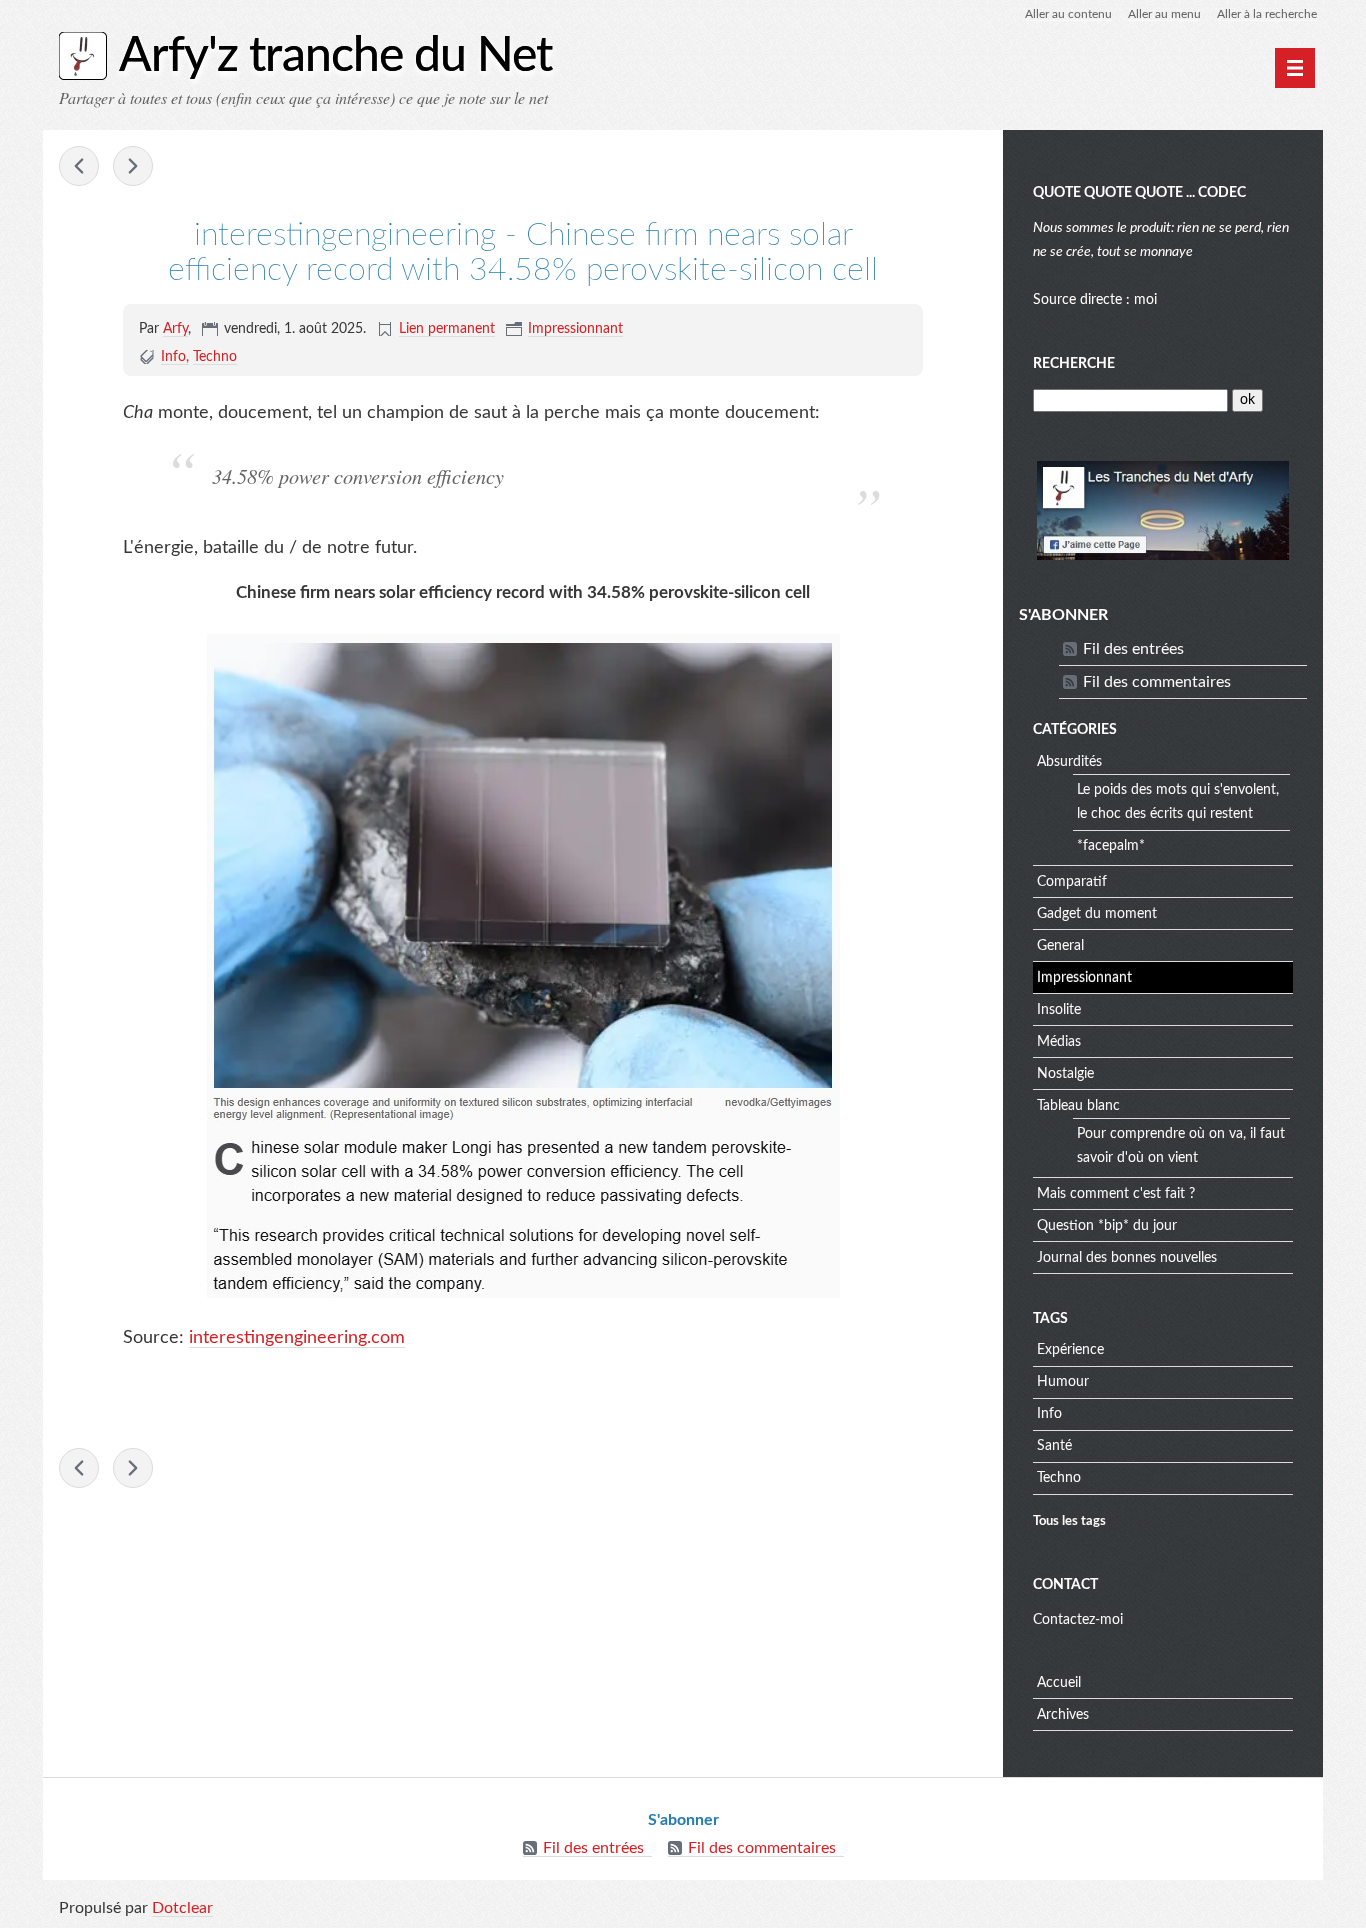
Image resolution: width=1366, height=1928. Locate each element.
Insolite (1059, 1010)
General (1060, 946)
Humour (1063, 1382)
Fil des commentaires (1157, 682)
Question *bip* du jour (1107, 1226)
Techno (215, 357)
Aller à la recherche (1267, 14)
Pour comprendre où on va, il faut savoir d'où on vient (1181, 1146)
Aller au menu (1164, 14)
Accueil (1059, 1683)
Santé (1054, 1446)
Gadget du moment (1097, 914)
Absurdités (1069, 762)
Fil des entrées (1133, 649)
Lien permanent (447, 329)
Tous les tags (1069, 1521)
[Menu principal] (1295, 68)
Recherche (1074, 364)
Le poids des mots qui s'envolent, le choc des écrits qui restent (1178, 802)
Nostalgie (1065, 1074)
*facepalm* (1111, 846)
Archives (1063, 1715)
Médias (1059, 1042)
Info (173, 357)
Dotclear (182, 1908)
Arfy (175, 329)
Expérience (1070, 1350)
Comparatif (1072, 882)
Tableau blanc (1078, 1106)
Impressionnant (575, 329)
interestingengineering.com (297, 1338)
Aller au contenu (1068, 14)
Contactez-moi (1078, 1620)
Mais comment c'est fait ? (1116, 1194)
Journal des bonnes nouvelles (1127, 1258)
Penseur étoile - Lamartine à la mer (79, 166)
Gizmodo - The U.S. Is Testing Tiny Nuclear (133, 166)
